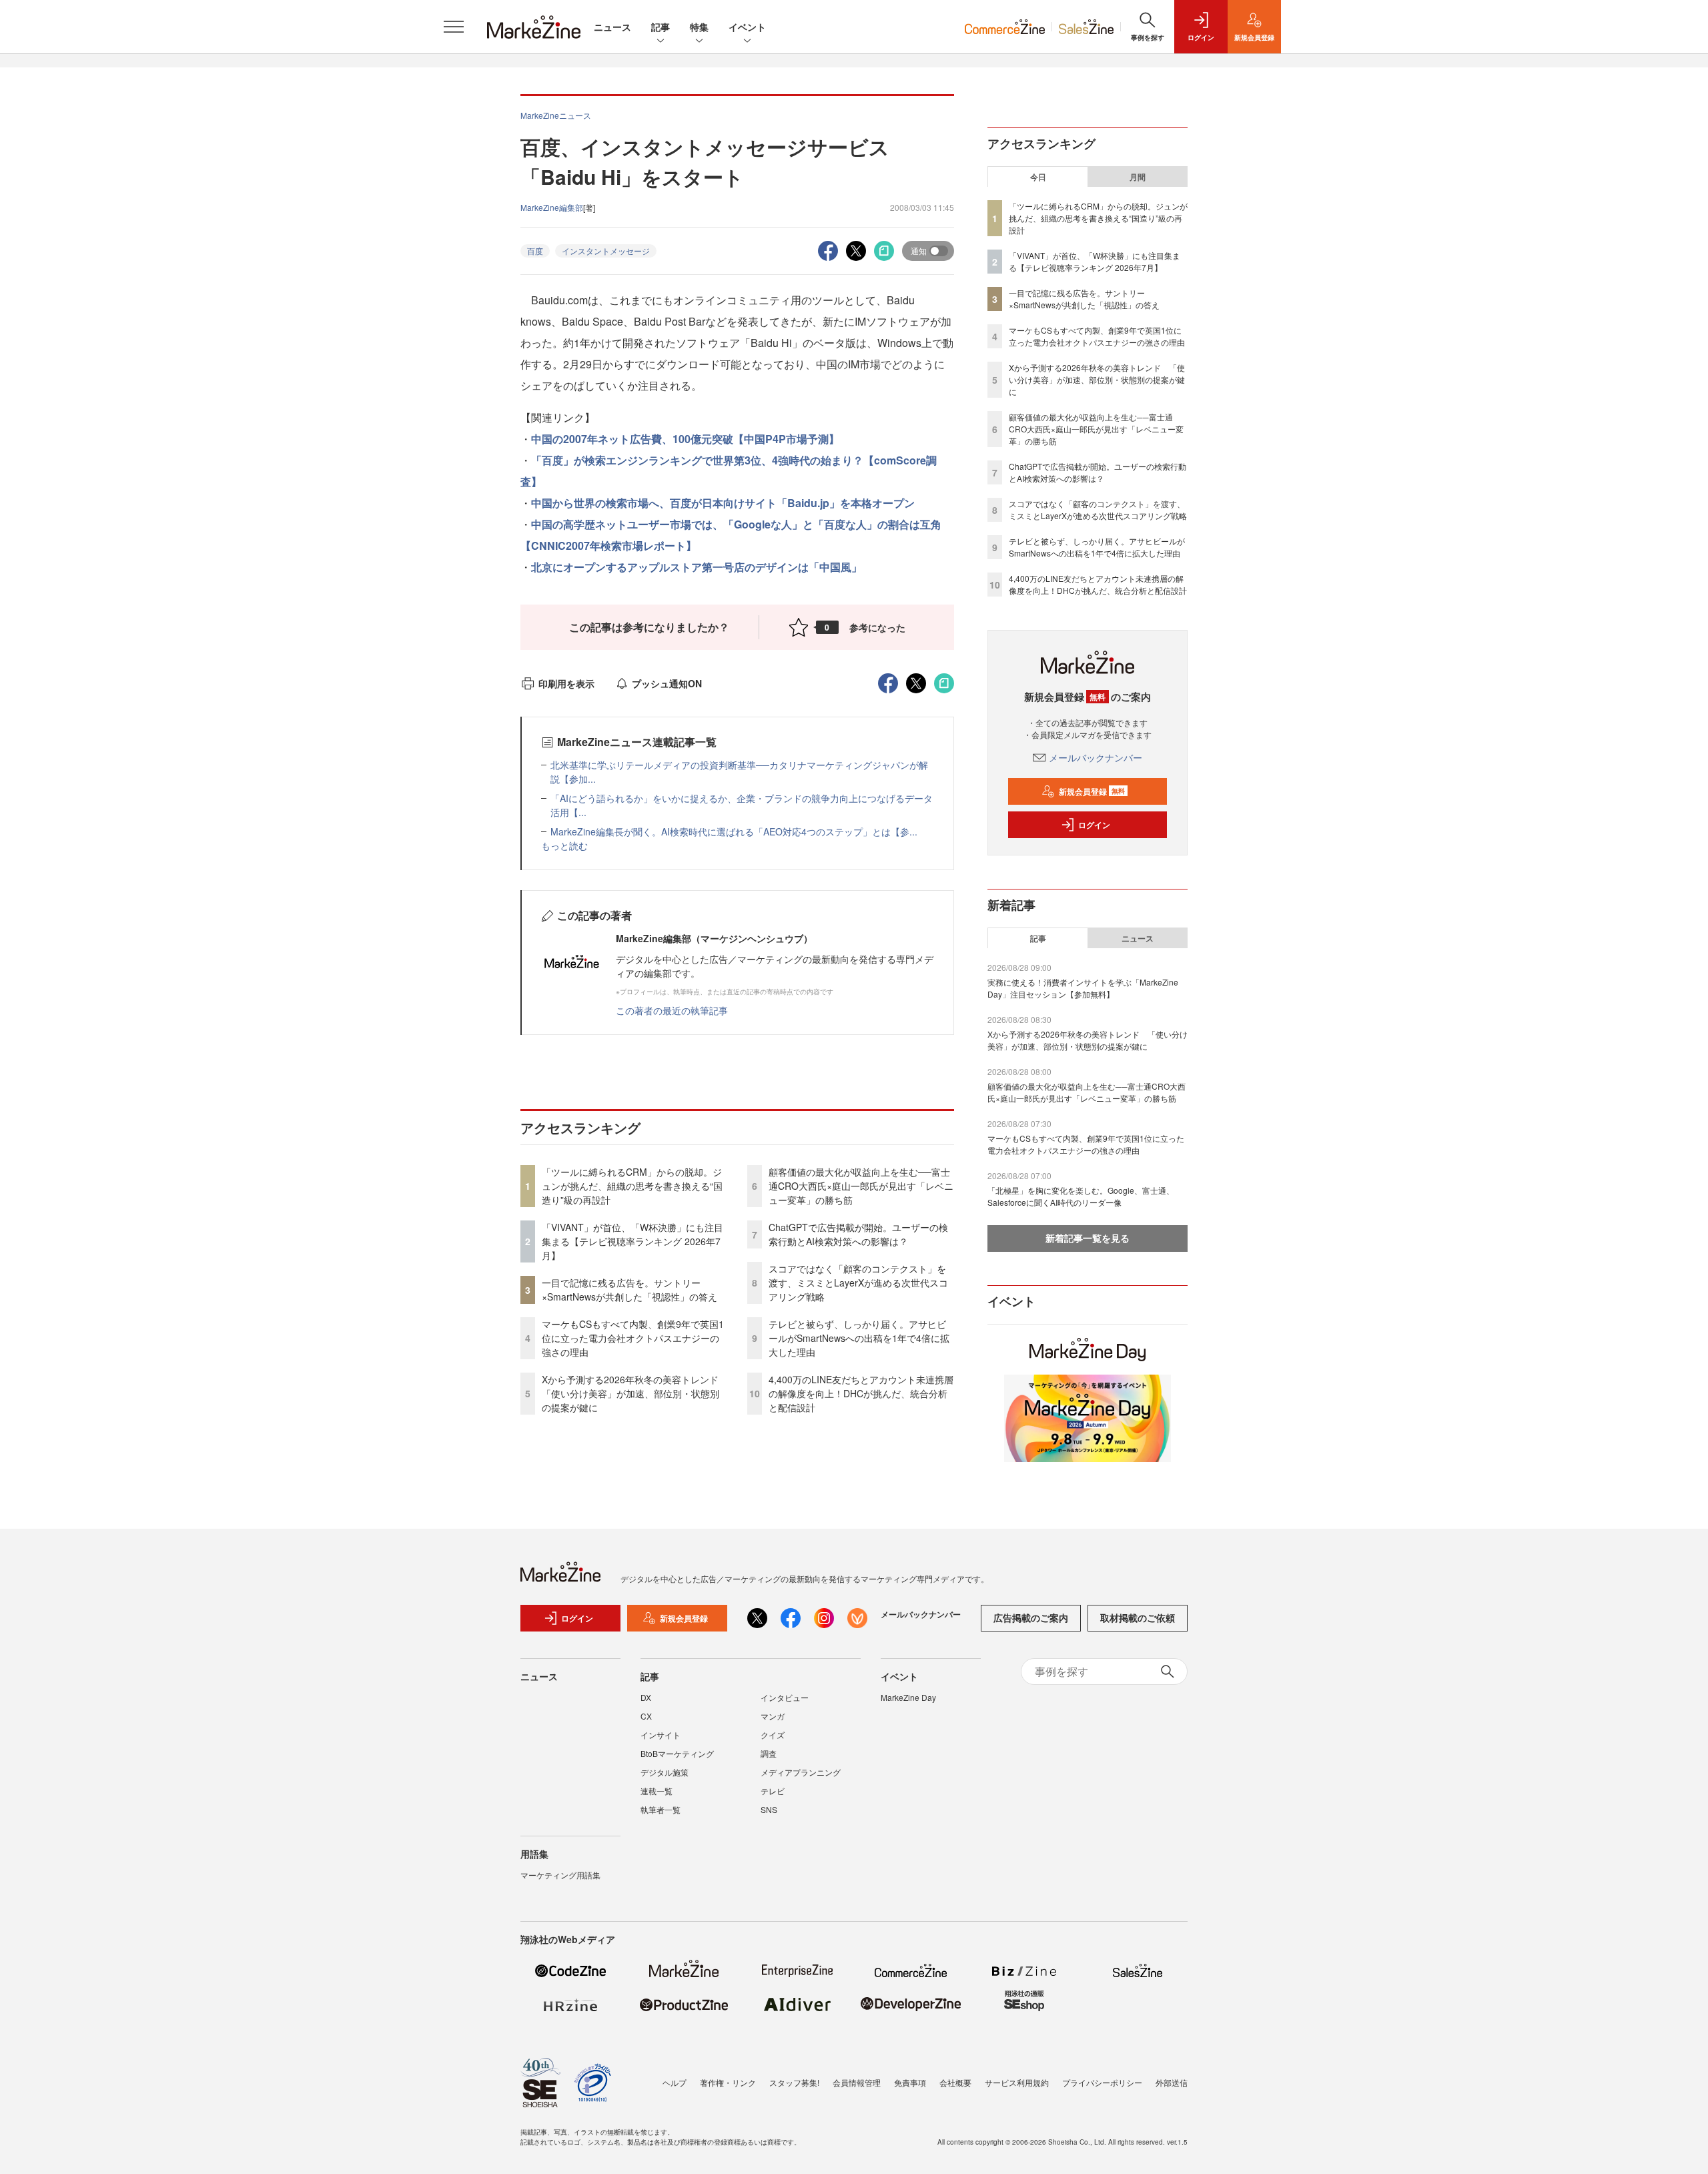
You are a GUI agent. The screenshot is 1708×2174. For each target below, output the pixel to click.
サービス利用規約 (1017, 2082)
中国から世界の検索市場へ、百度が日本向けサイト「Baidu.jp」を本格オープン (723, 503)
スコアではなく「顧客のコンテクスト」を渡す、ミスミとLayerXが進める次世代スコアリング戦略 (858, 1283)
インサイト (661, 1735)
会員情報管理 (857, 2082)
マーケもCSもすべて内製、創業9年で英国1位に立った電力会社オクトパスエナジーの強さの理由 (633, 1338)
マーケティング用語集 (560, 1875)
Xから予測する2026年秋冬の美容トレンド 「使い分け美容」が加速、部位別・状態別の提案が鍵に (635, 1393)
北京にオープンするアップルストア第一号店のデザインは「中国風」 (697, 567)
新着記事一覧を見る (1088, 1238)
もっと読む (564, 845)
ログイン (1094, 825)
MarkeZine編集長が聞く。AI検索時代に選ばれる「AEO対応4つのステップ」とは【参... (734, 831)
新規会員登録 (1092, 791)
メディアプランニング (801, 1772)
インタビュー (785, 1697)
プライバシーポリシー (1102, 2082)
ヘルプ (675, 2082)
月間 (1138, 177)
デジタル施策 (665, 1772)
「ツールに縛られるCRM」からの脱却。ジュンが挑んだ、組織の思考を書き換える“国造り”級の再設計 (632, 1186)
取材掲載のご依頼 (1138, 1617)
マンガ (773, 1716)
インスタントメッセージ (606, 251)
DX (646, 1697)
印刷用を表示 (566, 683)
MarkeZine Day (908, 1697)
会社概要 (955, 2082)
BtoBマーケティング (677, 1753)
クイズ (773, 1735)
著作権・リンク (728, 2082)
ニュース (612, 27)
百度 (535, 251)
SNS (769, 1809)
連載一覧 (657, 1791)
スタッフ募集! (794, 2082)
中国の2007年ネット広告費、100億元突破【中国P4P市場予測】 (685, 439)
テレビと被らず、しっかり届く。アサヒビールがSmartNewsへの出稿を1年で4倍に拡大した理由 (859, 1338)
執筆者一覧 (661, 1809)
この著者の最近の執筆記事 (672, 1010)
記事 (661, 27)
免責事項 (910, 2082)
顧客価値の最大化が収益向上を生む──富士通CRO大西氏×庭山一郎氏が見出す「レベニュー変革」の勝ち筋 (861, 1186)
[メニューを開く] (454, 27)
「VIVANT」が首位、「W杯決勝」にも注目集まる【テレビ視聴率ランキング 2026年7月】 (632, 1241)
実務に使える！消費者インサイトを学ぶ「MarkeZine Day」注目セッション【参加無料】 (1083, 988)
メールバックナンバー (1096, 757)
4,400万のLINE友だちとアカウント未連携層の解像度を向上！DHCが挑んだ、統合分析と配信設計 (861, 1393)
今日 (1038, 177)
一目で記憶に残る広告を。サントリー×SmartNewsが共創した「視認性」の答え (629, 1290)
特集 (699, 27)
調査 (769, 1753)
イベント (747, 27)
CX (646, 1716)
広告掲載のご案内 (1031, 1617)
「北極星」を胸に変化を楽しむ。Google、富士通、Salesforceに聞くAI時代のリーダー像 (1081, 1196)
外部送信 (1172, 2082)
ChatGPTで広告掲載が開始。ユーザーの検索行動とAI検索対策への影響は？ (858, 1234)
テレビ (773, 1791)
